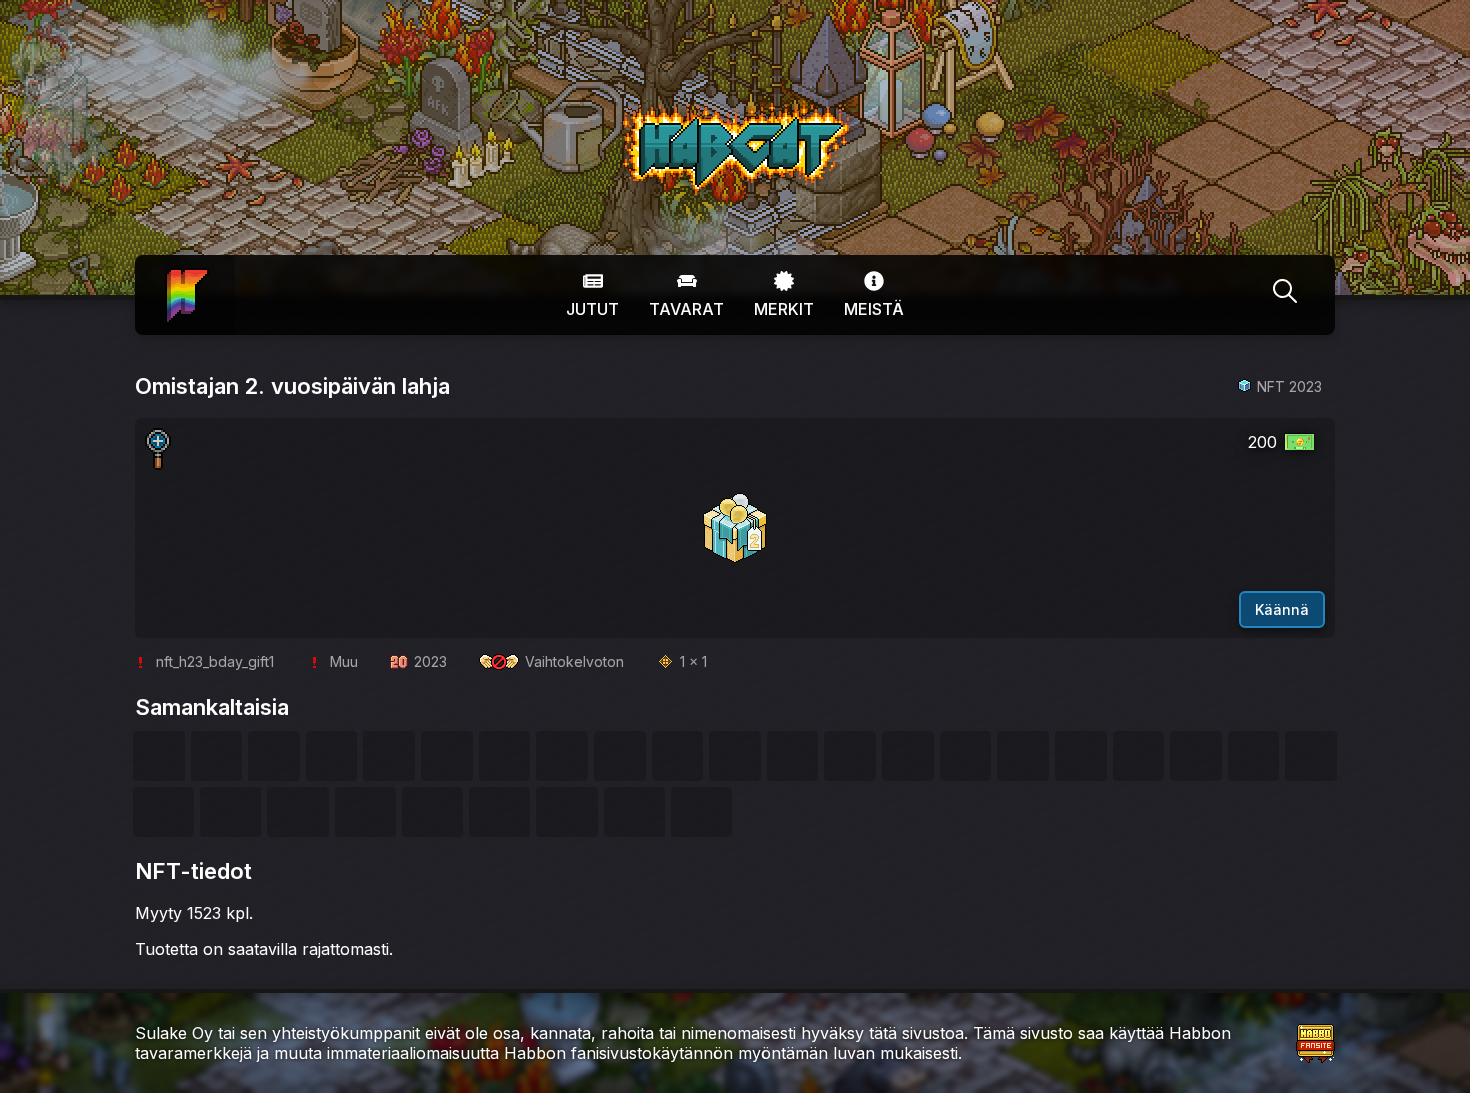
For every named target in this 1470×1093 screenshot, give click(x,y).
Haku (1285, 295)
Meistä (874, 309)
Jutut (592, 309)
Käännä (1282, 609)
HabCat (643, 109)
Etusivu (185, 281)
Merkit (784, 309)
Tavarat (686, 309)
